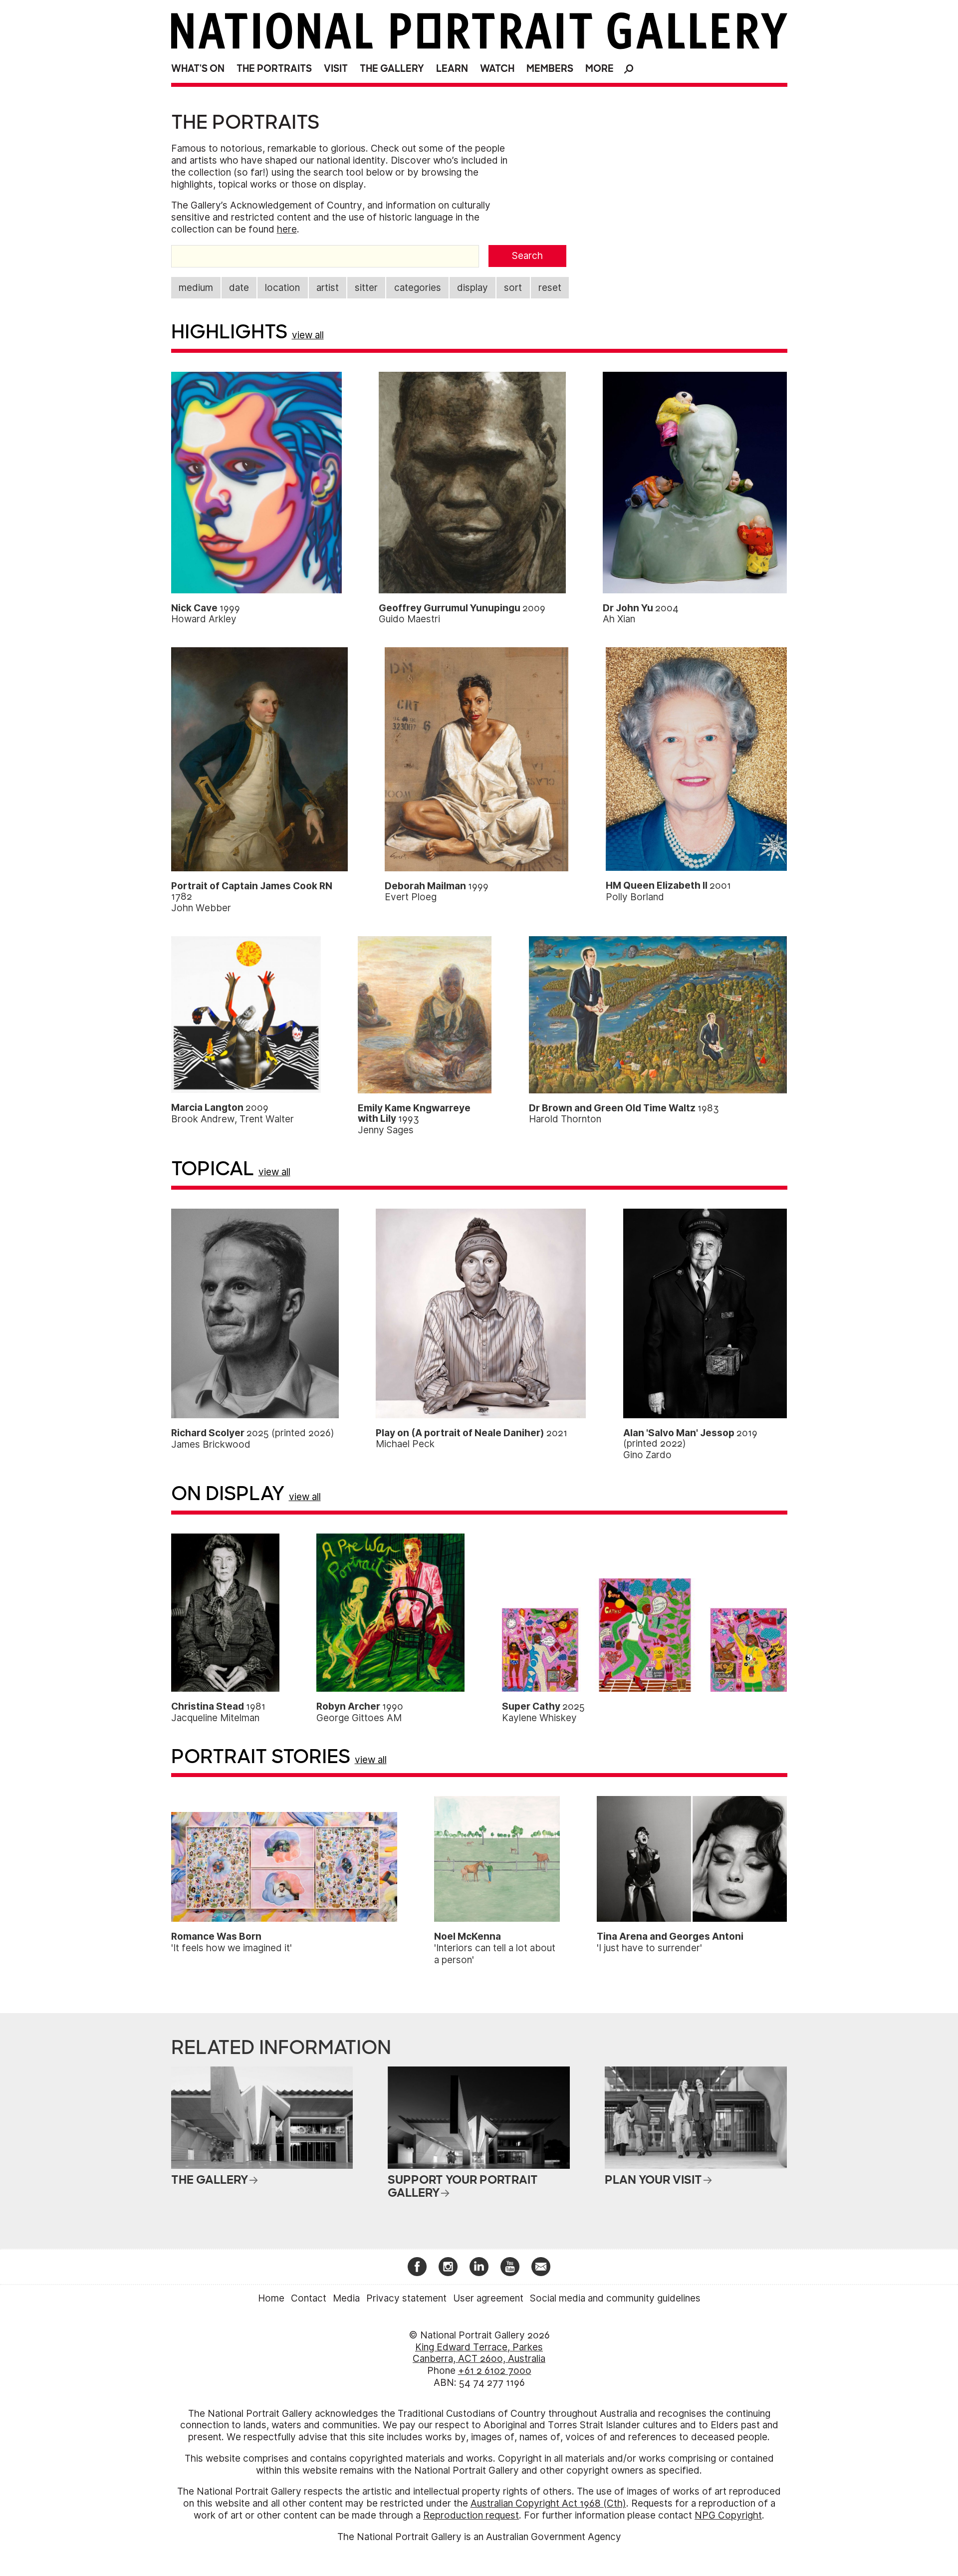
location (282, 288)
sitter (366, 288)
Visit (336, 69)
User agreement (488, 2298)
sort (513, 288)
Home (271, 2298)
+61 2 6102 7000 (495, 2371)
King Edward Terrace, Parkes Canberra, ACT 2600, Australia (479, 2353)
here (287, 229)
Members (550, 69)
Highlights (229, 332)
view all (308, 335)
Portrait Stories (261, 1757)
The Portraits (274, 69)
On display (228, 1494)
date (239, 288)
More (599, 69)
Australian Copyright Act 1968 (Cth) (548, 2503)
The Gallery (392, 69)
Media (346, 2298)
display (473, 288)
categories (418, 288)
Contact (309, 2298)
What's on (198, 69)
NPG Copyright (728, 2515)
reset (550, 288)
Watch (497, 69)
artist (328, 288)
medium (196, 288)
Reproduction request (471, 2515)
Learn (452, 69)
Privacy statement (406, 2298)
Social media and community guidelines (615, 2298)
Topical (213, 1169)
